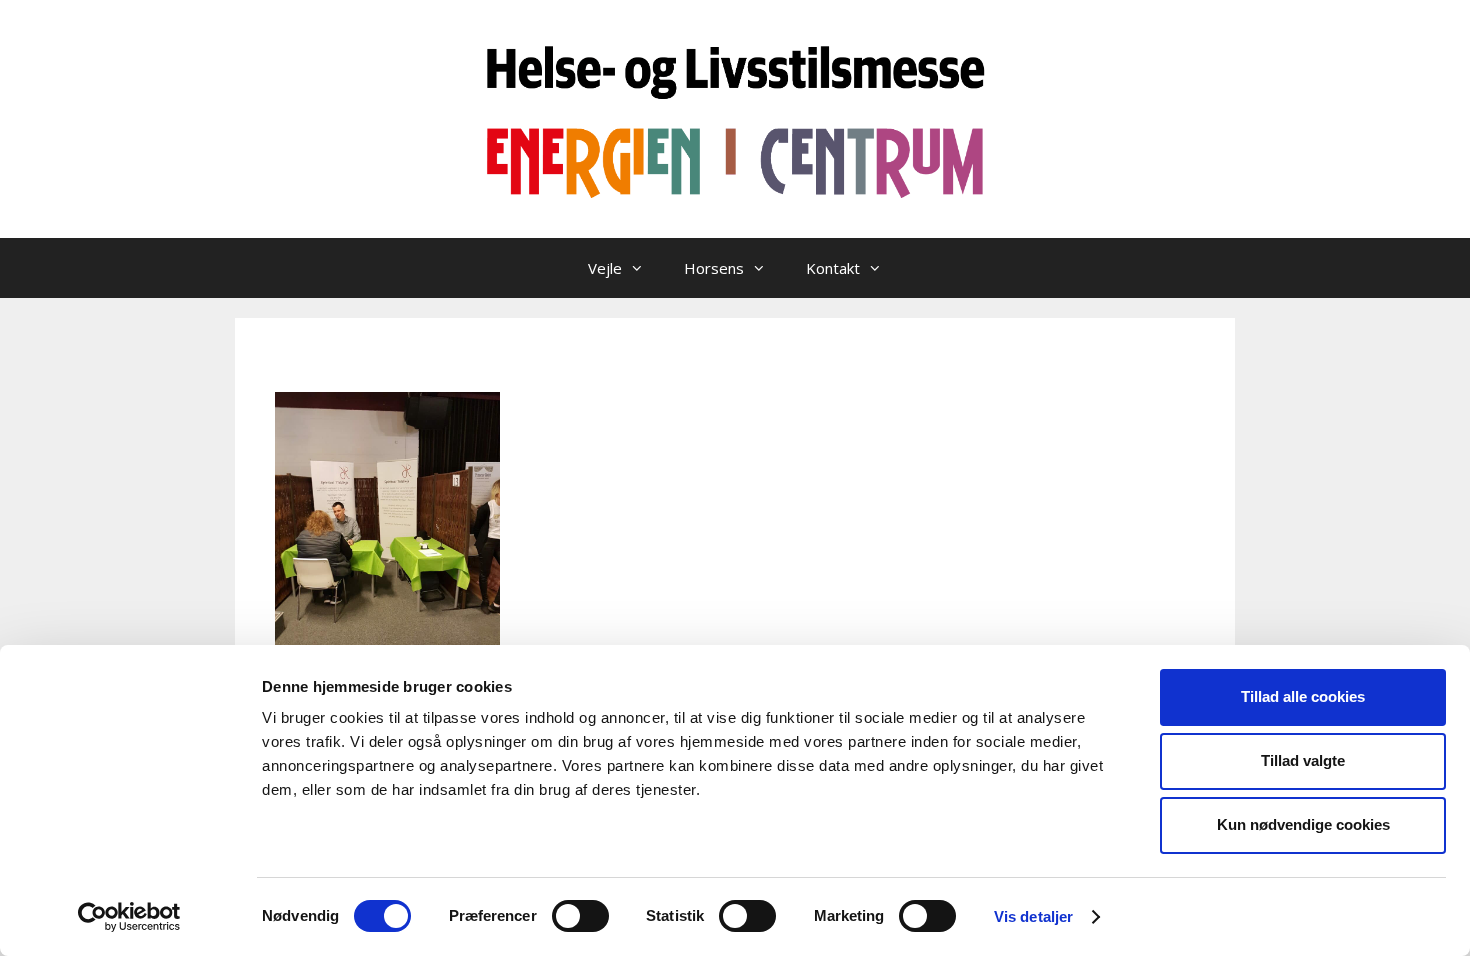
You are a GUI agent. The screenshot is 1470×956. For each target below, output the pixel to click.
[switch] (580, 916)
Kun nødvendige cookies (1303, 824)
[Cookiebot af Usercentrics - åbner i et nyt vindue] (129, 917)
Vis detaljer (1033, 916)
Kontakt (833, 268)
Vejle (605, 268)
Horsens (714, 268)
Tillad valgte (1303, 760)
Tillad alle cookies (1303, 696)
